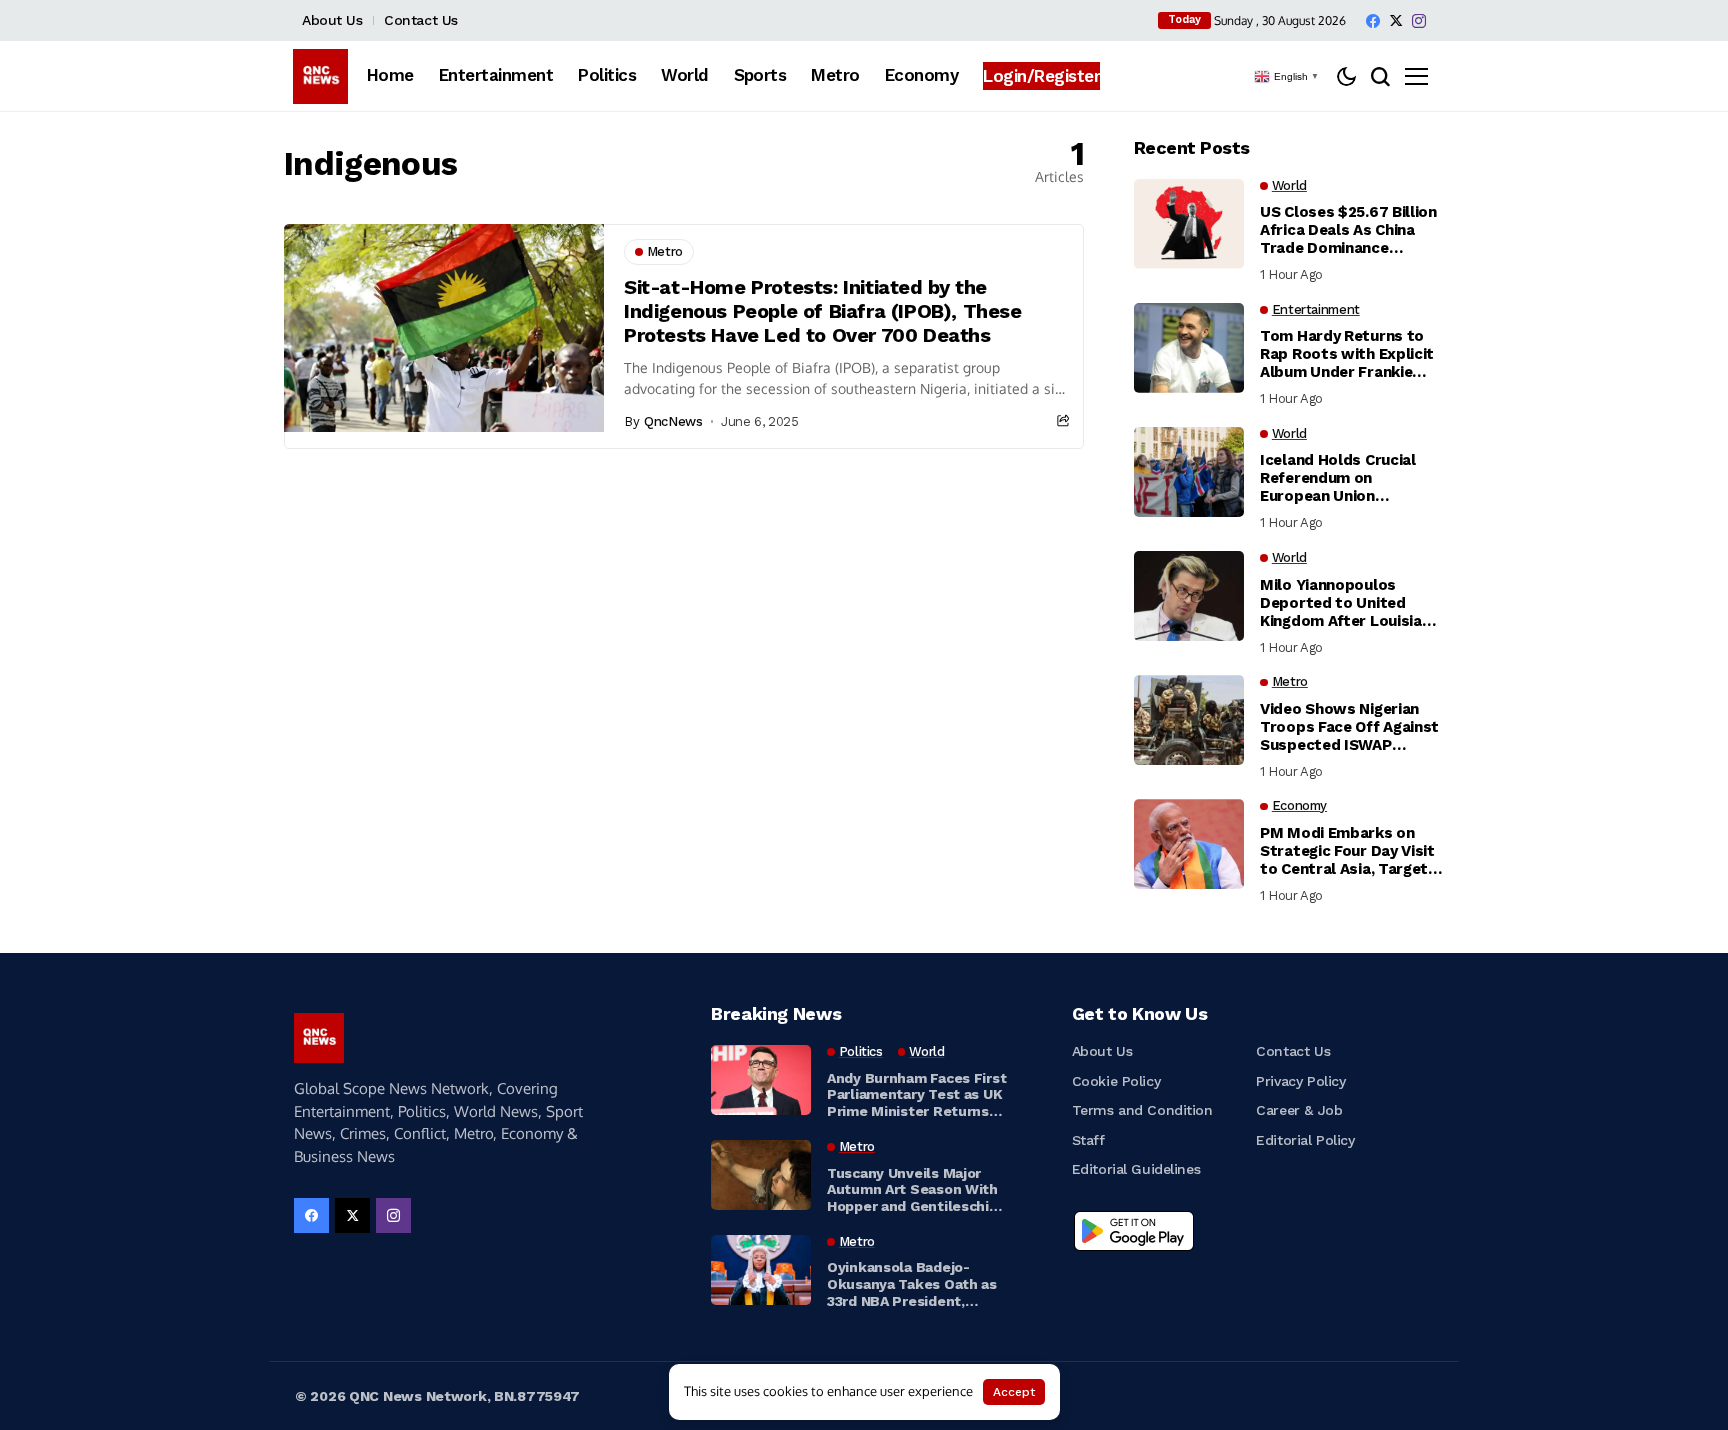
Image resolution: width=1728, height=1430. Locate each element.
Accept (1014, 1392)
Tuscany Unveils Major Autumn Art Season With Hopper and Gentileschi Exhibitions (912, 1190)
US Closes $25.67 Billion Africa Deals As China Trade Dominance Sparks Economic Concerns (1348, 230)
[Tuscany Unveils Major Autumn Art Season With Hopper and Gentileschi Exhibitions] (761, 1175)
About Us (332, 20)
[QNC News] (320, 76)
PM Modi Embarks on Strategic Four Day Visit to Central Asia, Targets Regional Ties (1348, 851)
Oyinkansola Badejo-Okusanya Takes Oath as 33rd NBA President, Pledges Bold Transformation (912, 1284)
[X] (1396, 20)
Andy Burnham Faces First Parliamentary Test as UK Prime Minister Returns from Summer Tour (916, 1095)
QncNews (673, 421)
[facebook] (1373, 21)
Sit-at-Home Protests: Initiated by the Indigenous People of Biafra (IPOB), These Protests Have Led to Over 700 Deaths (823, 311)
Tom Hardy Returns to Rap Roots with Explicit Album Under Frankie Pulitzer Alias (1347, 354)
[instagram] (1419, 21)
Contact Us (421, 20)
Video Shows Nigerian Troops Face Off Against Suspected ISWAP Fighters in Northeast (1349, 727)
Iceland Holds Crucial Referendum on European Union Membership (1338, 478)
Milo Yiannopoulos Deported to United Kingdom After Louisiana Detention (1349, 603)
